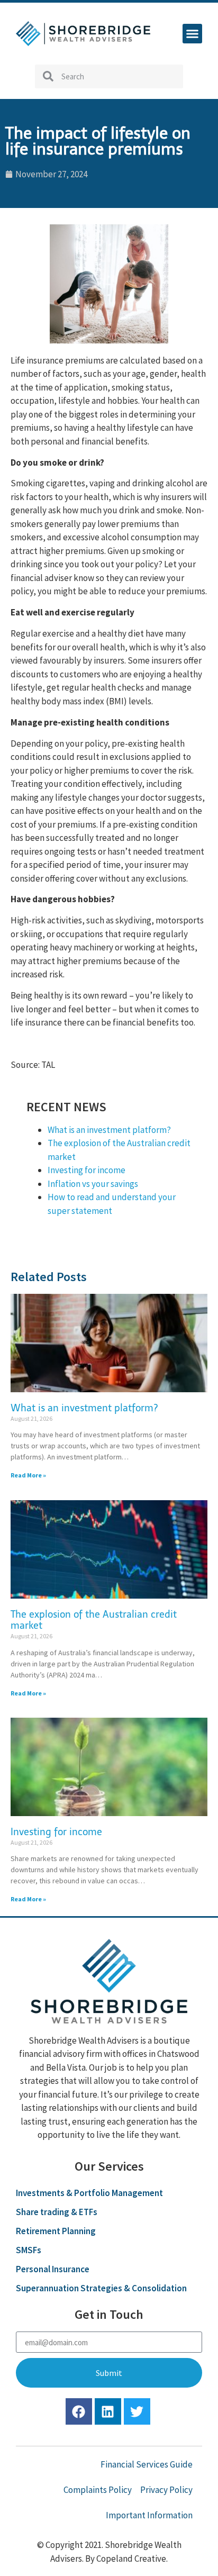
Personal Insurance (53, 2269)
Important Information (149, 2515)
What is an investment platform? (109, 1130)
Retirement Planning (56, 2231)
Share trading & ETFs (57, 2212)
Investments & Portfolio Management (89, 2193)
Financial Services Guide (147, 2464)
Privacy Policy (166, 2490)
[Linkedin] (108, 2411)
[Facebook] (79, 2411)
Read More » (28, 1475)
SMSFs (29, 2250)
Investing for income (87, 1170)
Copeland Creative (131, 2559)
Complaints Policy (98, 2490)
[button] (193, 34)
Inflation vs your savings (93, 1184)
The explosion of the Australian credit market (94, 1620)
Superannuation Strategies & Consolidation (101, 2288)
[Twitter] (137, 2411)
